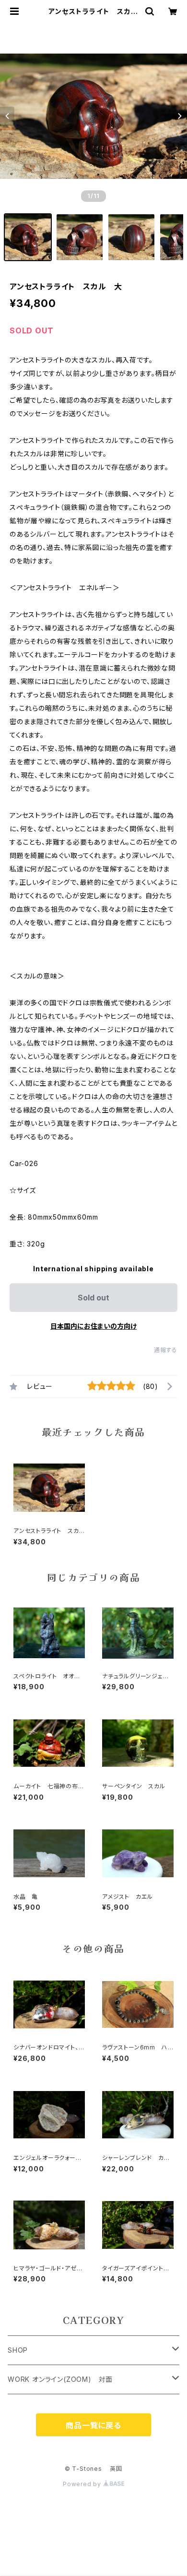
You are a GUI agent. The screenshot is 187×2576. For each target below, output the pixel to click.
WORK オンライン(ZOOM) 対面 (60, 2379)
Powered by (83, 2484)
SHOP (18, 2350)
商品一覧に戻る (93, 2425)
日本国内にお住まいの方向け (93, 1326)
